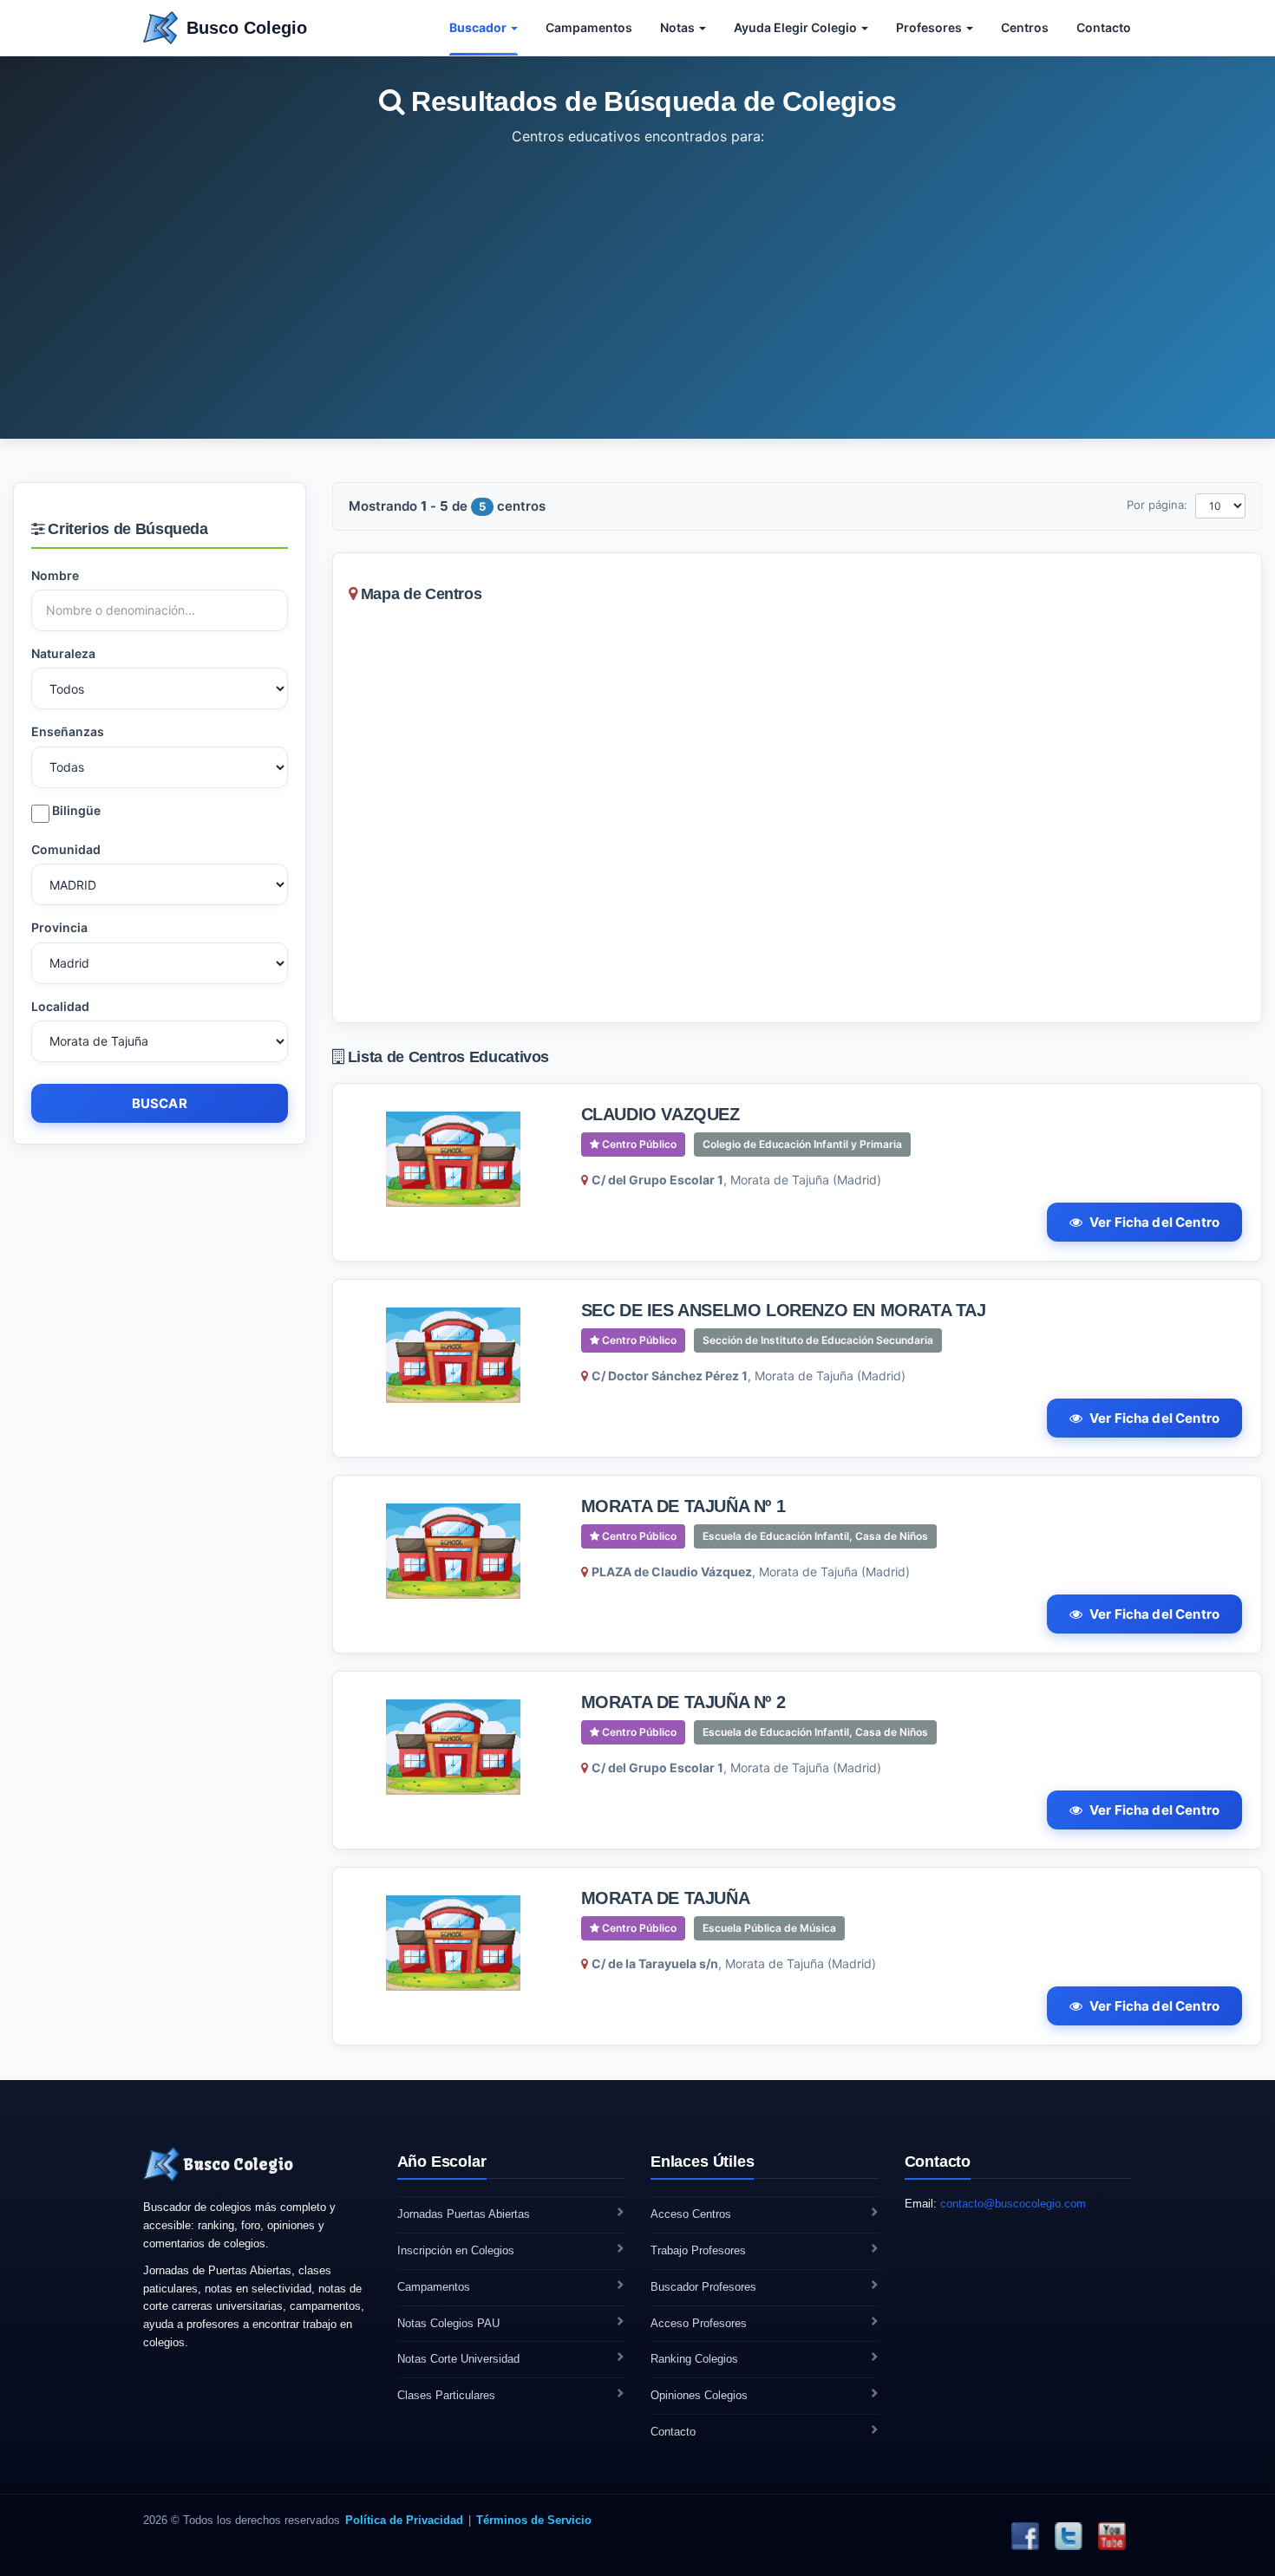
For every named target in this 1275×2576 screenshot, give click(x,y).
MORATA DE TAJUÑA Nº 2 (683, 1702)
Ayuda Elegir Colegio (797, 27)
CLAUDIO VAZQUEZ (660, 1114)
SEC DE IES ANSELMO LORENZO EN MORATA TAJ (784, 1310)
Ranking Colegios (694, 2359)
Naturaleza (63, 653)
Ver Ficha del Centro (1154, 1222)
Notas (679, 27)
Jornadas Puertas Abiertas (464, 2214)
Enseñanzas (68, 731)
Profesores (930, 27)
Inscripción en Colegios (456, 2250)
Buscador (479, 27)
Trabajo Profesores (698, 2250)
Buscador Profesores (703, 2287)
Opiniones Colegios (699, 2395)
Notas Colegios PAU (448, 2323)
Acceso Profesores (699, 2323)
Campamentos (589, 27)
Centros (1025, 27)
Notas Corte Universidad (458, 2359)
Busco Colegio (247, 28)
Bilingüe (75, 810)
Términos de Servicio (534, 2520)
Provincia (59, 927)
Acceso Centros (691, 2214)
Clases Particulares (446, 2395)
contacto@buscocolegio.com (1013, 2204)
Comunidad (66, 849)
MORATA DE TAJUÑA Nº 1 (683, 1506)
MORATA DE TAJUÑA (666, 1898)
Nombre (55, 575)
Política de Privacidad (404, 2520)
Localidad (60, 1006)
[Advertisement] (637, 278)
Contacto (1104, 27)
